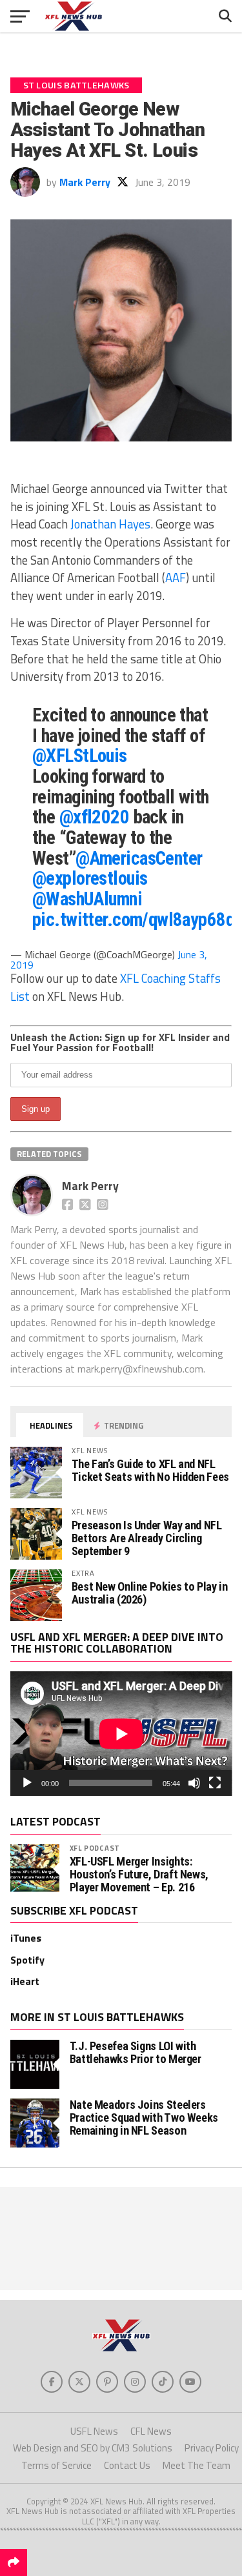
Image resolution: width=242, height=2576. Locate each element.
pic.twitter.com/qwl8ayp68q (133, 920)
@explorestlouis (90, 878)
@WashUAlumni (87, 899)
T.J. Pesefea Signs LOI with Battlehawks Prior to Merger (136, 2052)
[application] (121, 1734)
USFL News (94, 2431)
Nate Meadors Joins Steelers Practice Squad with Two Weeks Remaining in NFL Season (144, 2118)
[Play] (27, 1783)
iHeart (25, 1981)
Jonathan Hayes (110, 524)
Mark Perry (85, 182)
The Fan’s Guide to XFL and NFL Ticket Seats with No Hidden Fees (150, 1470)
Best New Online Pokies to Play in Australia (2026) (150, 1593)
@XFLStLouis (80, 756)
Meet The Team (197, 2465)
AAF (176, 578)
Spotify (27, 1960)
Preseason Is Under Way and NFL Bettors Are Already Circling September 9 (147, 1538)
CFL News (151, 2431)
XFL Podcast (95, 1848)
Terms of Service (56, 2465)
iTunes (26, 1938)
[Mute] (194, 1783)
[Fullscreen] (215, 1783)
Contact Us (127, 2465)
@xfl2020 (94, 817)
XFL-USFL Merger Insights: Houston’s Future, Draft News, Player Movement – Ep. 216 (139, 1875)
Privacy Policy (212, 2448)
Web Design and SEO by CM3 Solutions (93, 2448)
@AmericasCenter (139, 858)
